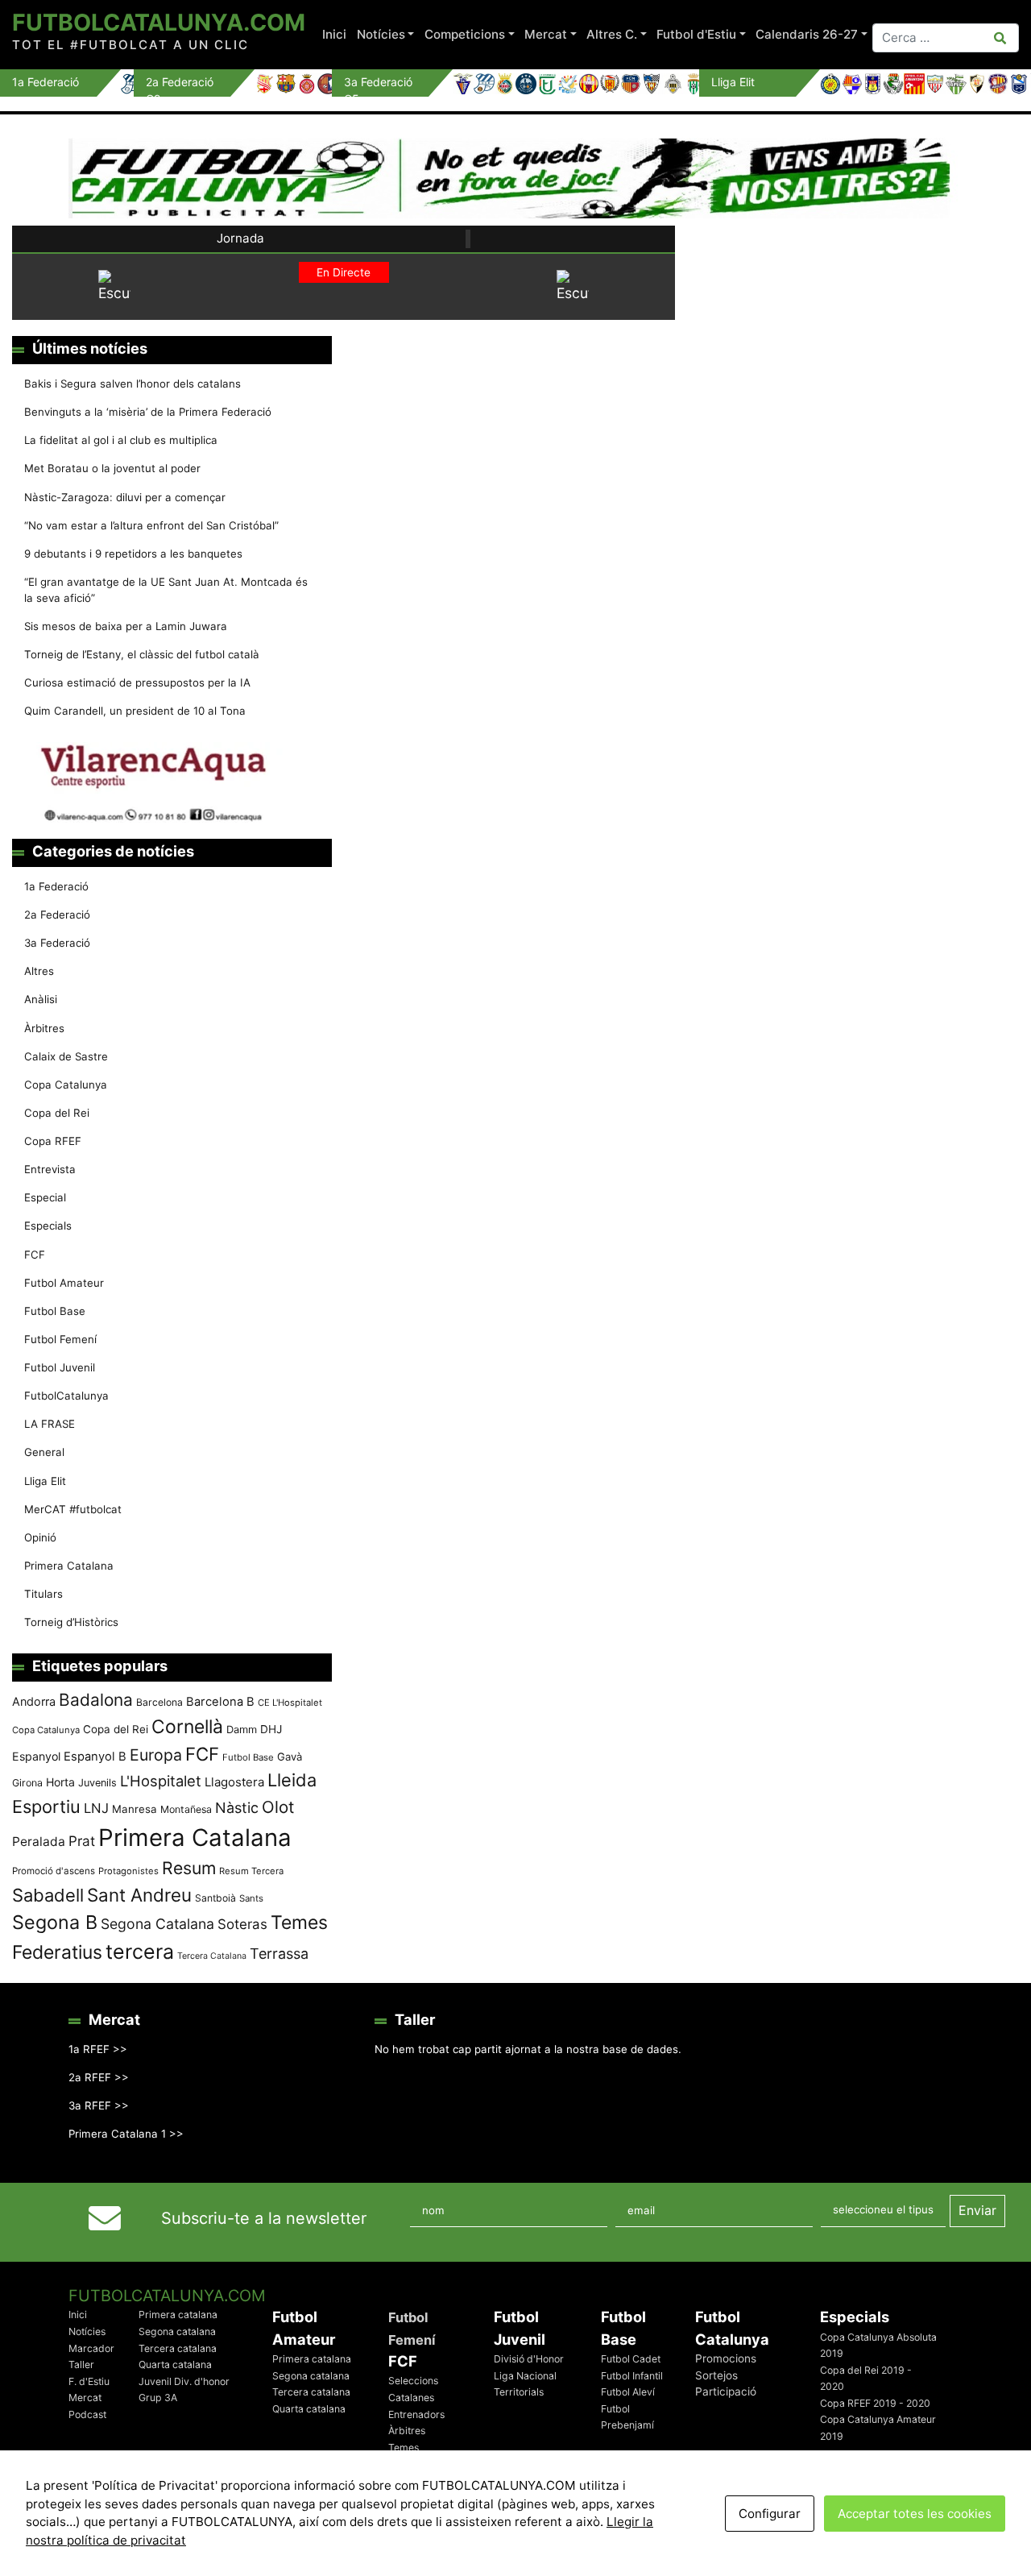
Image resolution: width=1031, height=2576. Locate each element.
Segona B (55, 1922)
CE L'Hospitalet (290, 1703)
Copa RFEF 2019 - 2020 (875, 2403)
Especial (45, 1197)
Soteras (242, 1924)
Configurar (770, 2514)
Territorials (519, 2392)
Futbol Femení (60, 1339)
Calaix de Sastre (66, 1056)
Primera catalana (178, 2315)
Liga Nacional (525, 2376)
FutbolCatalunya (66, 1396)
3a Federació (57, 943)
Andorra (34, 1701)
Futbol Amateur (64, 1283)
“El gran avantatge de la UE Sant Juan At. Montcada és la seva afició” (166, 590)
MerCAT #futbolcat (73, 1509)
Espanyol (36, 1756)
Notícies (381, 34)
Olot (278, 1807)
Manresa (135, 1809)
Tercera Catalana (212, 1956)
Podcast (87, 2414)
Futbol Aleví (628, 2392)
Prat (82, 1841)
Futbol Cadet (631, 2359)
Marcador (91, 2348)
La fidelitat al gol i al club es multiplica (121, 440)
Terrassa (279, 1954)
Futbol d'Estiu (696, 34)
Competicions (465, 34)
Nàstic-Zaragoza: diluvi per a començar (125, 497)
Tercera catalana (178, 2348)
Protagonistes (128, 1871)
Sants (251, 1898)
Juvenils (97, 1783)
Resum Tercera (251, 1871)
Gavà (290, 1757)
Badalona (96, 1700)
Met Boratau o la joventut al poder (112, 468)
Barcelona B (220, 1702)
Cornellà (187, 1727)
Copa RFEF (53, 1141)
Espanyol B (95, 1757)
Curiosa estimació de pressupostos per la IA (137, 682)
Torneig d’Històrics (71, 1622)
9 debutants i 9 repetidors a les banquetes (133, 554)
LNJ (96, 1808)
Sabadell (48, 1895)
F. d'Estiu (89, 2381)
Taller (81, 2364)
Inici (334, 34)
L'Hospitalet (161, 1781)
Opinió (40, 1537)
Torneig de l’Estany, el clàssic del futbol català (142, 654)
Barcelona (159, 1702)
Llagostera (234, 1782)
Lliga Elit (45, 1481)
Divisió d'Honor (529, 2359)
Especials (48, 1226)
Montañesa (186, 1809)
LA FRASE (50, 1424)
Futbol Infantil (632, 2376)
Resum (189, 1868)
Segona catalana (177, 2331)
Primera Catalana (69, 1566)
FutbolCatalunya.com (159, 22)
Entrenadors (416, 2414)
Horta (60, 1782)
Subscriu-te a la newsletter (264, 2218)
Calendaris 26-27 (807, 34)
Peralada (39, 1842)
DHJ (271, 1729)
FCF (35, 1255)
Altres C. (612, 34)
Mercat (546, 34)
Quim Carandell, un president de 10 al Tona (135, 711)
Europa (156, 1755)
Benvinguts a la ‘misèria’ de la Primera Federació (148, 412)
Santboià (215, 1898)
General (44, 1452)
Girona (27, 1783)
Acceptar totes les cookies (915, 2514)
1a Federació (56, 886)
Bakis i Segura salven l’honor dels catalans (132, 384)
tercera (140, 1952)
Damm (242, 1729)
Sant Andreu (139, 1895)
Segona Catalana (157, 1924)
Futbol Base (55, 1311)
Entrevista (50, 1169)
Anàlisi (41, 999)
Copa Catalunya (66, 1085)
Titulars (43, 1594)
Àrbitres (44, 1028)
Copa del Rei (57, 1113)
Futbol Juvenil (60, 1367)
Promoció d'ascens (54, 1871)
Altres (39, 971)
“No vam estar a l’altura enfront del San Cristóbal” (151, 525)
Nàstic (237, 1808)
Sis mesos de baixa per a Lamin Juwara (126, 626)
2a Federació (57, 915)
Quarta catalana (175, 2364)
